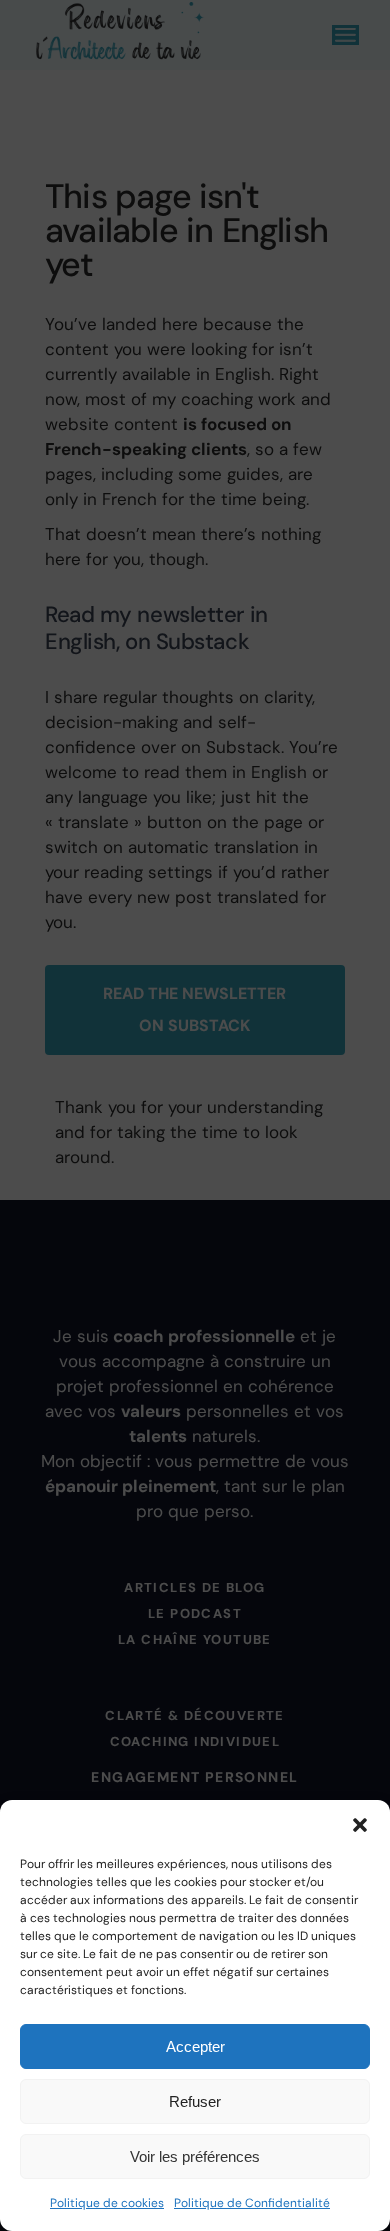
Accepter (195, 2046)
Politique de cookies (107, 2203)
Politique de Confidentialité (252, 2203)
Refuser (195, 2101)
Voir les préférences (195, 2156)
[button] (360, 1825)
